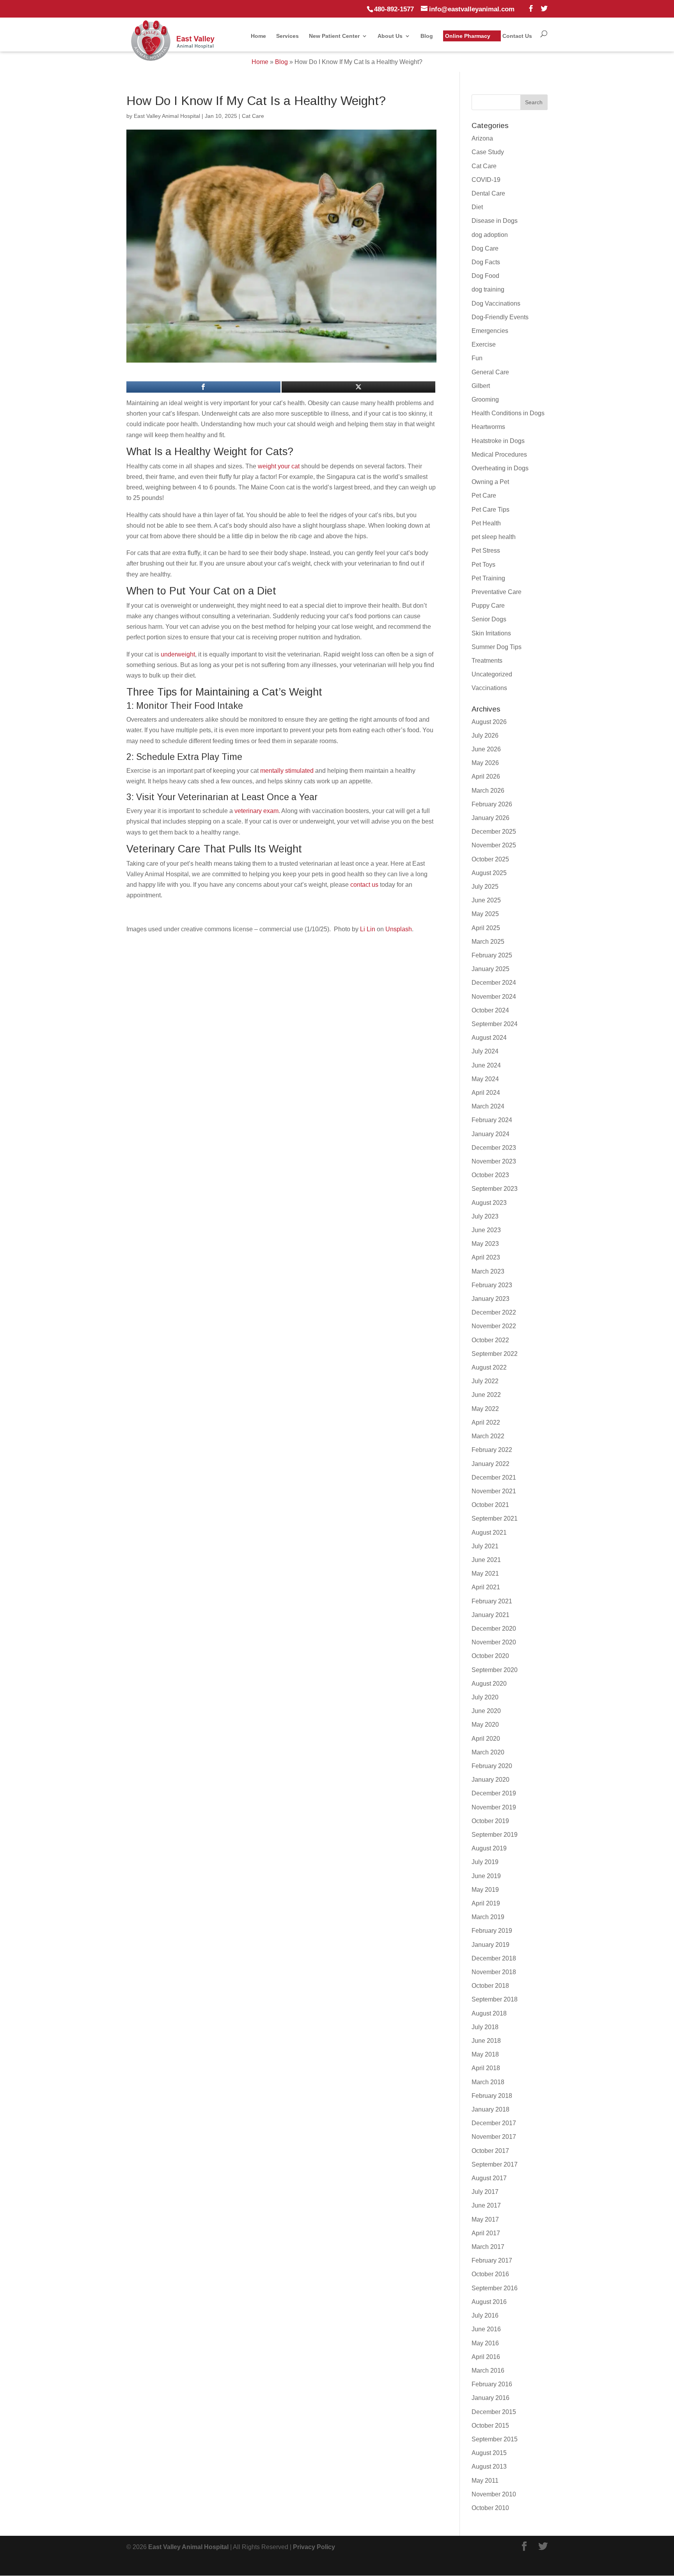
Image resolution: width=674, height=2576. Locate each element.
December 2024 (494, 983)
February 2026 (492, 804)
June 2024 (486, 1065)
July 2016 (485, 2315)
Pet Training (488, 578)
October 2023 (490, 1175)
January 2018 (490, 2109)
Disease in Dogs (495, 221)
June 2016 (486, 2329)
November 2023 (494, 1161)
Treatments (487, 661)
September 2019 (495, 1835)
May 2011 (485, 2481)
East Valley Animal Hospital (167, 116)
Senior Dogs (489, 619)
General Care (490, 372)
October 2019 (490, 1821)
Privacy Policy (314, 2547)
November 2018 (494, 1972)
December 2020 (494, 1629)
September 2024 (495, 1024)
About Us (390, 36)
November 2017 (494, 2137)
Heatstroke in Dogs (498, 441)
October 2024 (490, 1010)
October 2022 (490, 1340)
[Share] (203, 387)
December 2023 (494, 1148)
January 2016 (490, 2398)
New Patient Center (334, 36)
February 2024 (492, 1120)
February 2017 (492, 2260)
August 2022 (489, 1367)
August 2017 (489, 2178)
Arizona (482, 138)
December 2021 (494, 1477)
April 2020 (486, 1739)
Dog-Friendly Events (500, 317)
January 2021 (490, 1615)
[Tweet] (359, 387)
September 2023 (495, 1189)
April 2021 (486, 1587)
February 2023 (492, 1285)
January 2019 (490, 1945)
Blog (427, 36)
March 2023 (488, 1271)
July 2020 (485, 1697)
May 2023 (485, 1244)
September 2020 (495, 1670)
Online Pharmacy (468, 36)
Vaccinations (489, 688)
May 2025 (485, 914)
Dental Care (488, 193)
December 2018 (494, 1958)
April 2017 (486, 2233)
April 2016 (486, 2357)
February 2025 (492, 955)
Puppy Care (488, 606)
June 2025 (486, 900)
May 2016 (485, 2343)
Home (258, 36)
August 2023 (489, 1203)
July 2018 (485, 2027)
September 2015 (495, 2439)
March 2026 (488, 791)
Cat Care (253, 116)
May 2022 (485, 1409)
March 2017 (488, 2247)
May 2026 (485, 763)
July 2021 (485, 1546)
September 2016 (495, 2288)
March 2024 (488, 1106)
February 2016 (492, 2384)
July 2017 (485, 2192)
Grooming (485, 399)
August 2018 (489, 2013)
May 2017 (485, 2219)
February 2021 (492, 1601)
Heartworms (488, 427)
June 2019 (486, 1876)
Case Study (488, 152)
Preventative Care (497, 592)
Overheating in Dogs (500, 468)
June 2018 (486, 2041)
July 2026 (485, 736)
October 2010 (490, 2508)
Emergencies (490, 331)
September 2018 (495, 1999)
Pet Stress (486, 551)
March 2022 (488, 1436)
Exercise (484, 344)
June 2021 (486, 1560)
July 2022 (485, 1381)
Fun (477, 358)
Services (287, 36)
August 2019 (489, 1848)
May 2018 (485, 2054)
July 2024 (485, 1051)
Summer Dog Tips (497, 647)
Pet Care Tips (490, 510)
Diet (477, 207)
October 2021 (490, 1505)
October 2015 (490, 2426)
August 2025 (489, 873)
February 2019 (492, 1931)
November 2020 (494, 1642)
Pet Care (484, 495)
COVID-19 (486, 180)
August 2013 (489, 2467)
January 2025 (490, 969)
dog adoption (490, 235)
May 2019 (485, 1890)
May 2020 (485, 1725)
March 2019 (488, 1917)
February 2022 (492, 1450)
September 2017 (495, 2164)
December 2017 (494, 2123)
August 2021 (489, 1533)
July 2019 (485, 1862)
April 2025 (486, 928)
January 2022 (490, 1464)
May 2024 (485, 1079)
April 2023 (486, 1257)
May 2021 (485, 1574)
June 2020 (486, 1711)
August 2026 (489, 722)
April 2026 (486, 777)
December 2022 (494, 1312)
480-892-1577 (394, 9)
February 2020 (492, 1766)
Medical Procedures (499, 455)
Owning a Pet (490, 482)
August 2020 (489, 1684)
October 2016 (490, 2274)
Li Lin (368, 929)
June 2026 (486, 749)
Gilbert (481, 386)
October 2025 (490, 859)
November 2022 (494, 1326)
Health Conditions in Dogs (508, 413)
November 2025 (494, 845)
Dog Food (485, 276)
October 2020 (490, 1656)
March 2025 (488, 942)
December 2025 (494, 832)
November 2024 (494, 997)
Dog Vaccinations (496, 303)
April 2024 (486, 1093)
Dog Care (485, 248)
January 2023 (490, 1299)
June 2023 (486, 1230)
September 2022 (495, 1354)
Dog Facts (486, 262)
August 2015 (489, 2453)
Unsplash (399, 929)
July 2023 (485, 1216)
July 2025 (485, 887)
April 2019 (486, 1903)
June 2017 (486, 2205)
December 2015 (494, 2412)
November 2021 (494, 1491)
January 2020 (490, 1780)
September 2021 (495, 1518)
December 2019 (494, 1793)
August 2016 (489, 2302)
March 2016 (488, 2371)
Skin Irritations (491, 633)
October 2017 (490, 2151)
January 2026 (490, 818)
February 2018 (492, 2096)
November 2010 (494, 2494)
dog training (488, 289)
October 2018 (490, 1986)
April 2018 (486, 2068)
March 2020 (488, 1752)
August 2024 (489, 1038)
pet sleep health (494, 537)
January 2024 (490, 1134)
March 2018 (488, 2082)
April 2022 (486, 1422)
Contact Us (517, 36)
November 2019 (494, 1807)
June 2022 (486, 1395)
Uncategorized (492, 674)
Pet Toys (483, 565)
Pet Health (486, 523)
